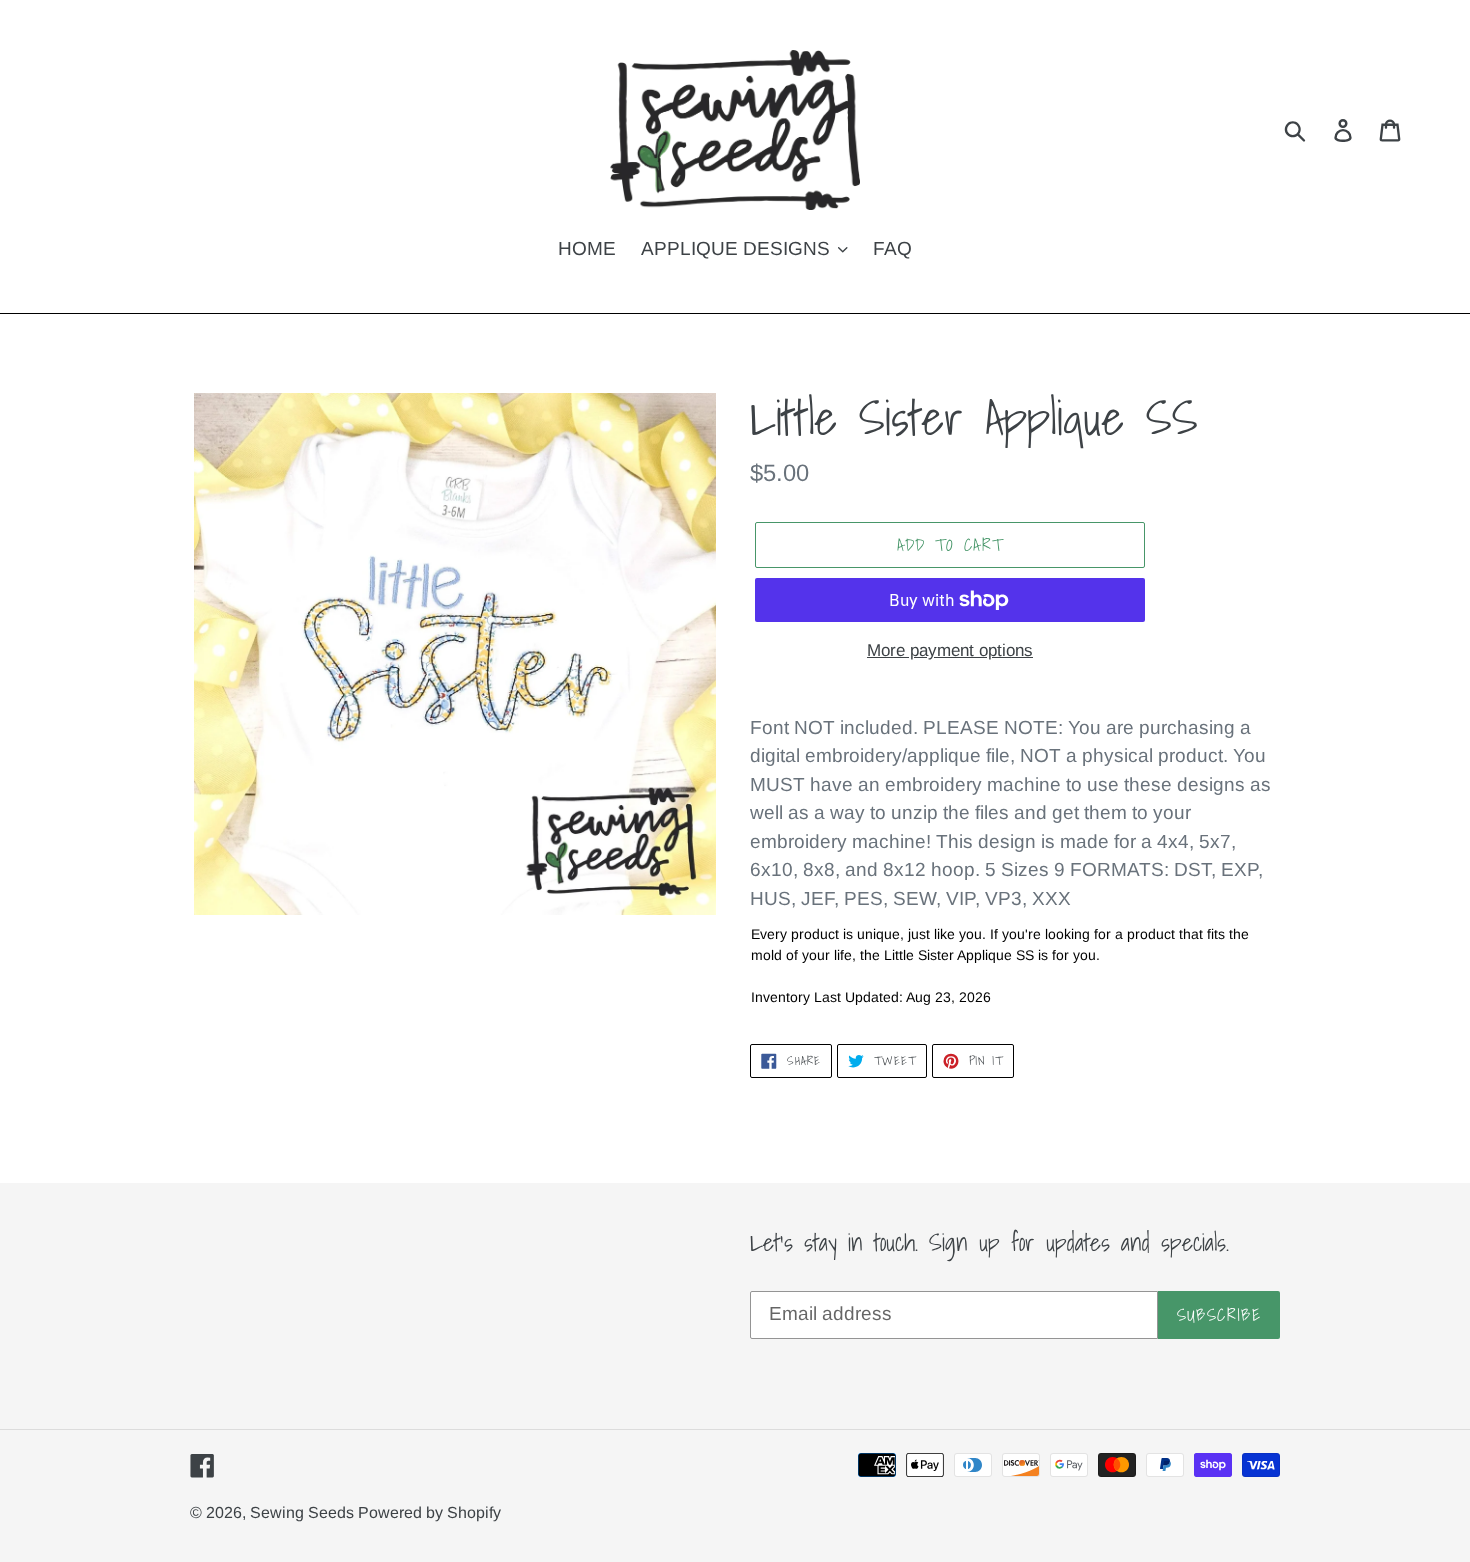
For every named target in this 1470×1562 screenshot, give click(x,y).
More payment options (950, 650)
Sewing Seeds (304, 1512)
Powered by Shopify (429, 1512)
